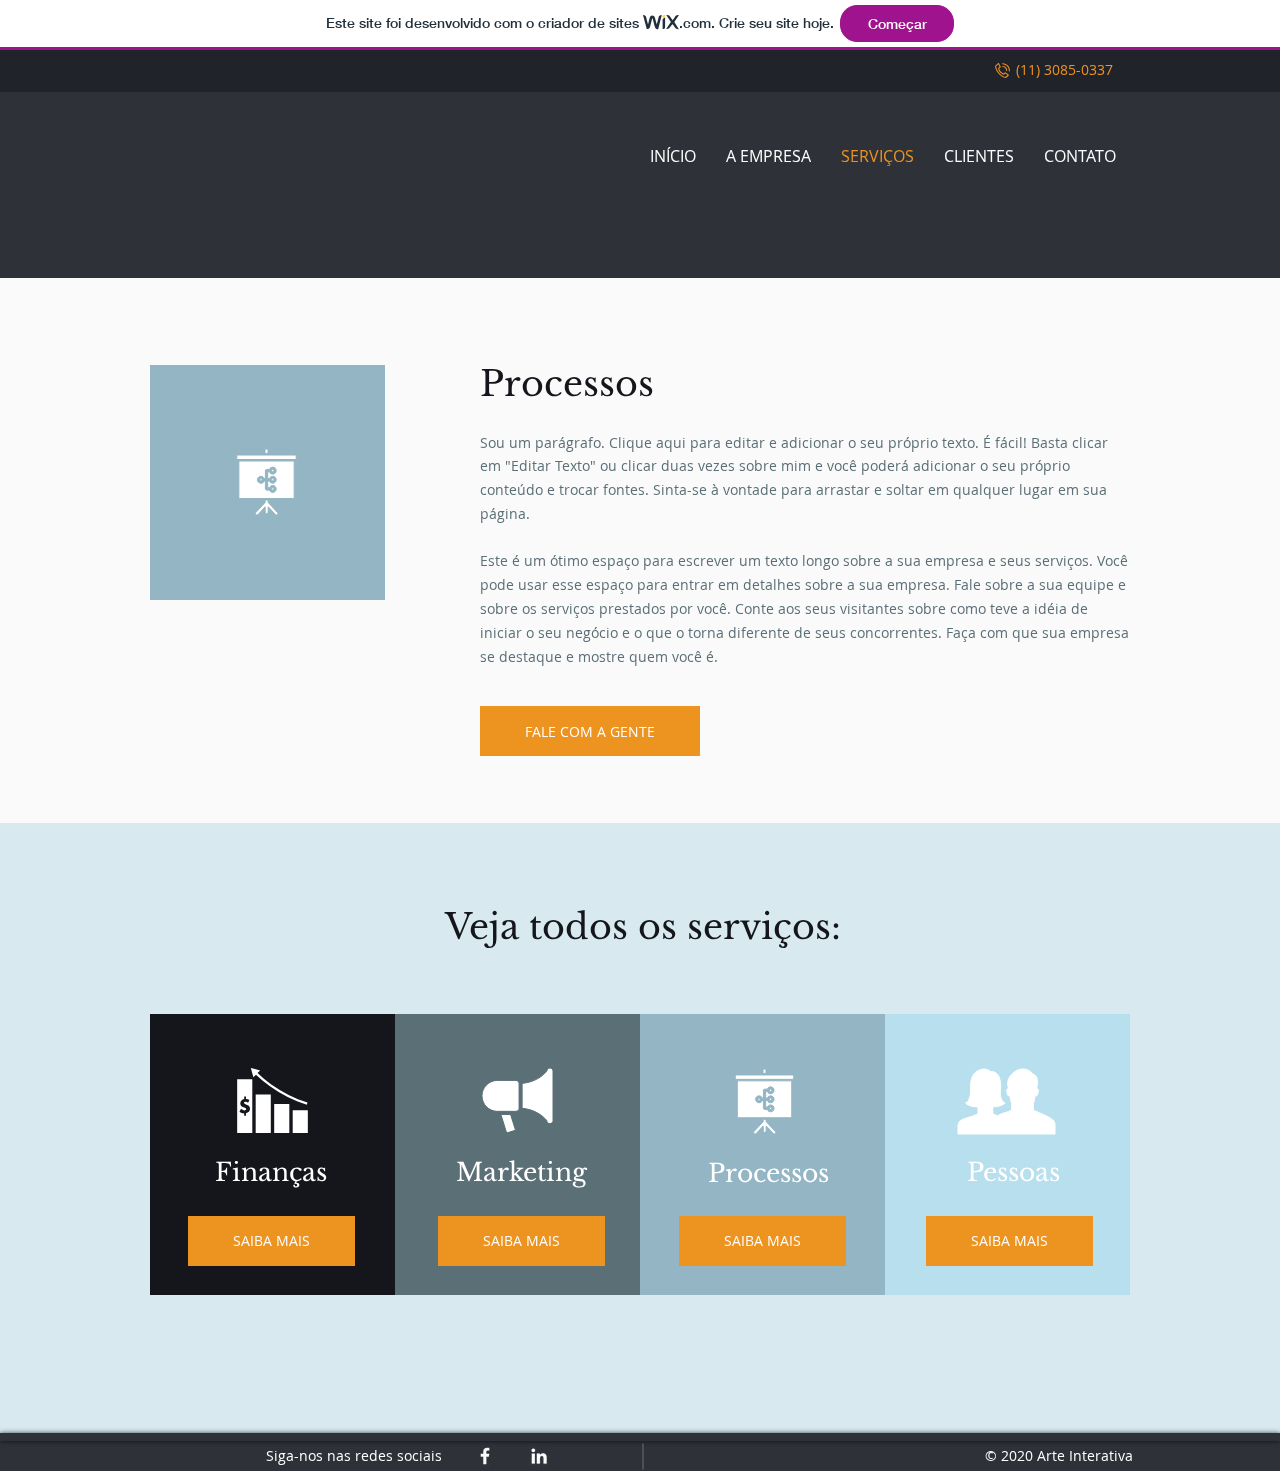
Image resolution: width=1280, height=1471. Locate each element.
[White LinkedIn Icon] (539, 1456)
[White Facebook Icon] (485, 1456)
